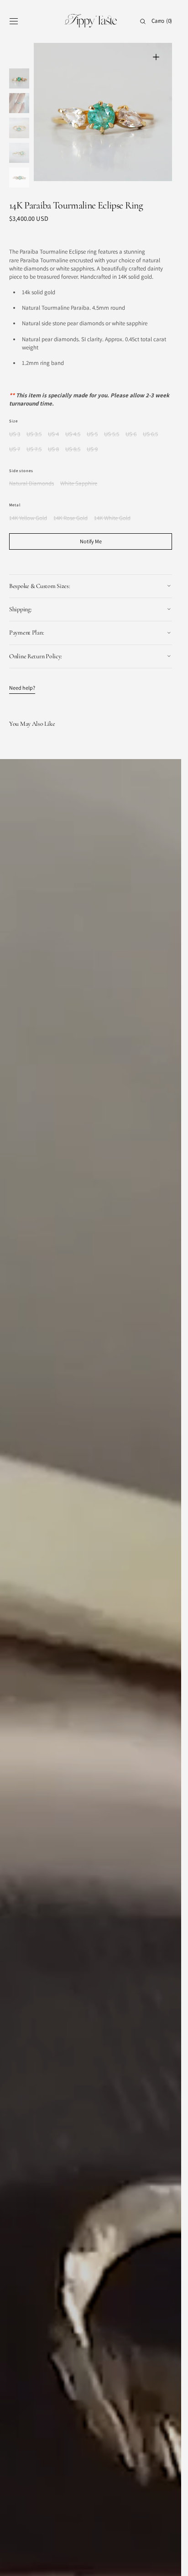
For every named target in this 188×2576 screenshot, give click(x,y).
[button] (14, 21)
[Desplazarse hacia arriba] (167, 2562)
